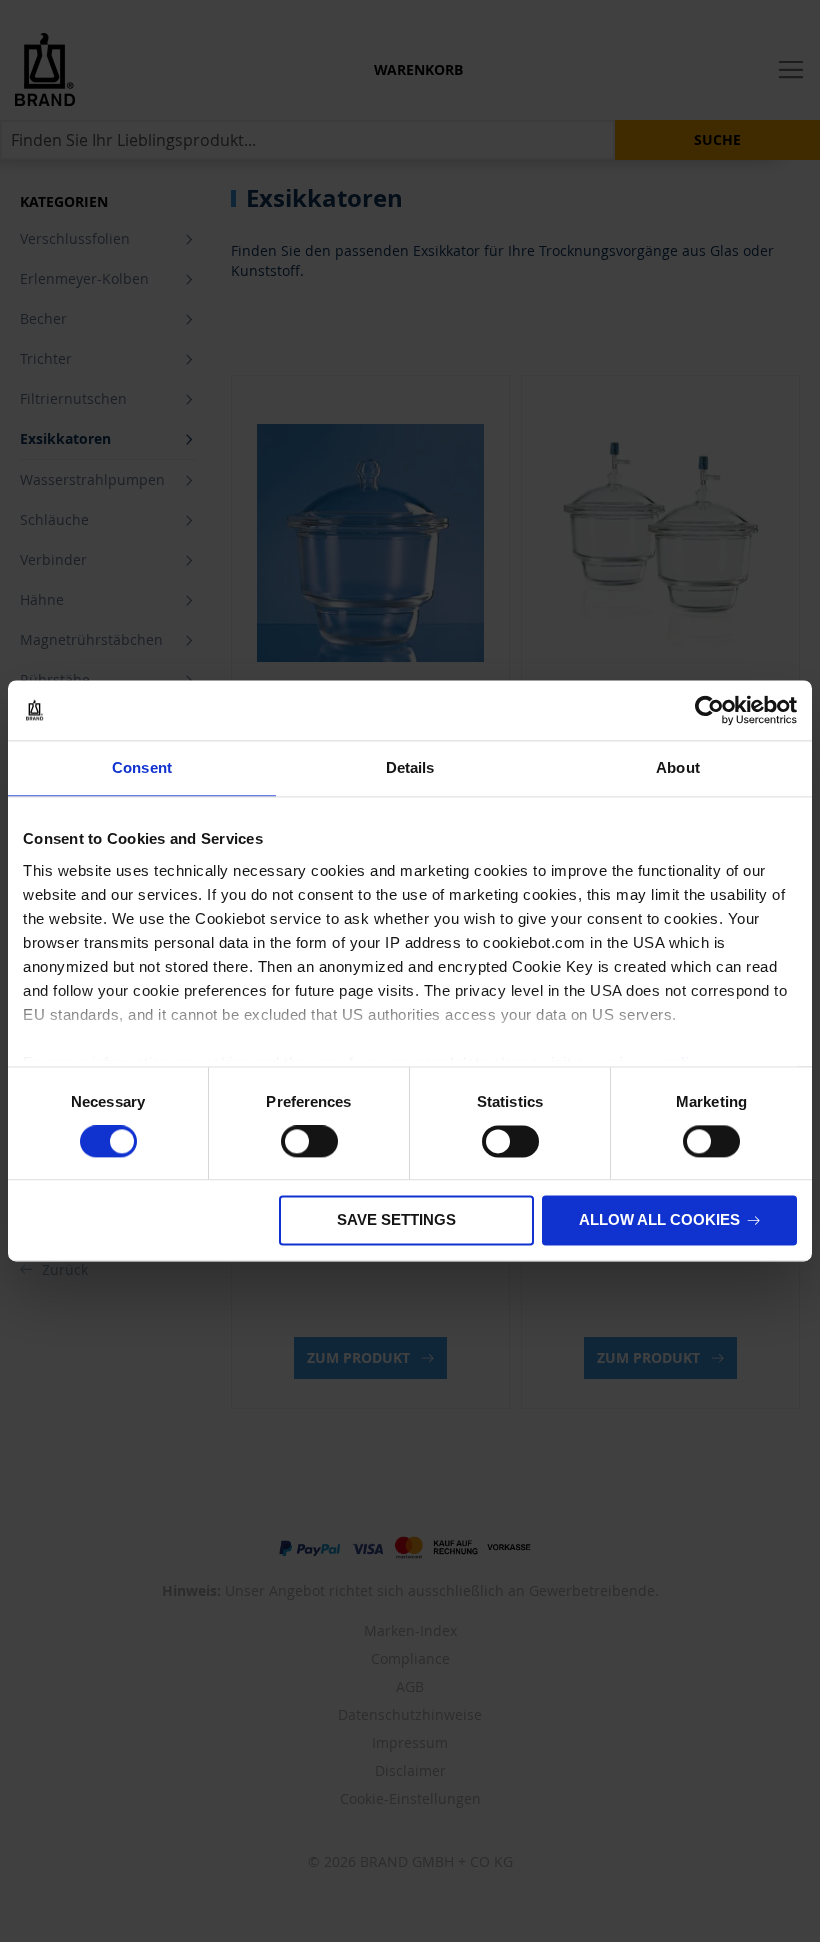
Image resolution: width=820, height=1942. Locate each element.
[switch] (309, 1143)
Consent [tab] (142, 767)
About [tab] (678, 767)
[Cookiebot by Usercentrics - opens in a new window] (709, 710)
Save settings (396, 1220)
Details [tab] (410, 767)
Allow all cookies (659, 1220)
